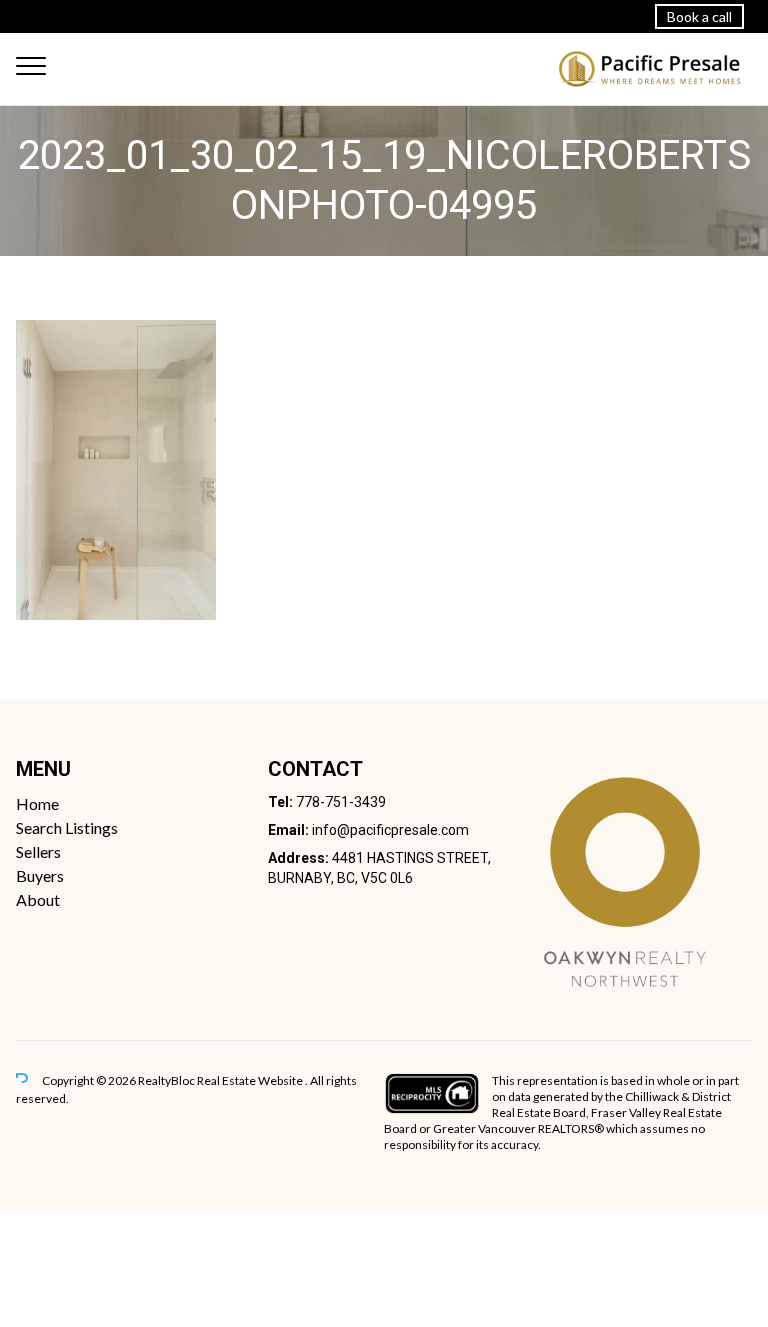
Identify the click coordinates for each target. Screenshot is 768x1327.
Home (37, 803)
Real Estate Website (251, 1080)
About (38, 899)
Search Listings (67, 827)
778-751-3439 (341, 802)
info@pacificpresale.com (390, 830)
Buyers (40, 875)
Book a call (699, 16)
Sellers (38, 851)
